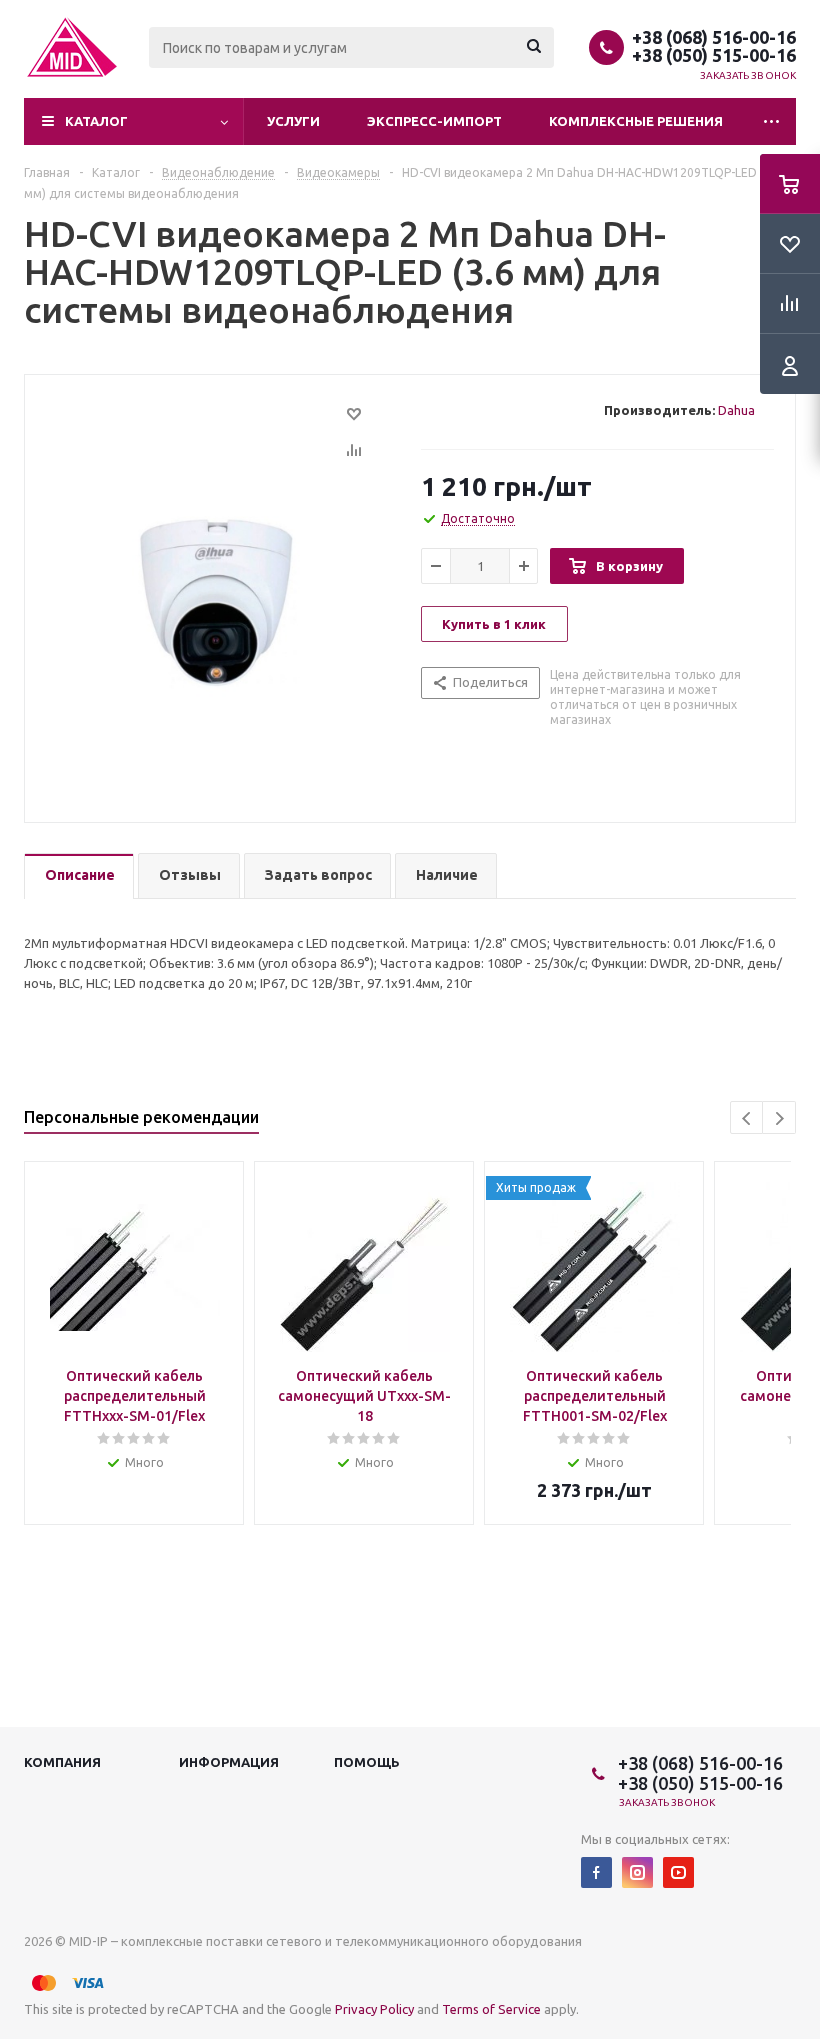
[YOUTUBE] (678, 1872)
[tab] (79, 876)
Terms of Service (491, 2009)
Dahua (736, 410)
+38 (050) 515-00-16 (714, 55)
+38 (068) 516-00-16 (714, 37)
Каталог (96, 121)
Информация (229, 1762)
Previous (747, 1118)
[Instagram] (637, 1872)
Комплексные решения (636, 121)
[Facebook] (596, 1872)
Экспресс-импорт (434, 121)
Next (779, 1118)
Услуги (293, 121)
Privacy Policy (374, 2009)
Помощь (367, 1762)
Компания (62, 1762)
